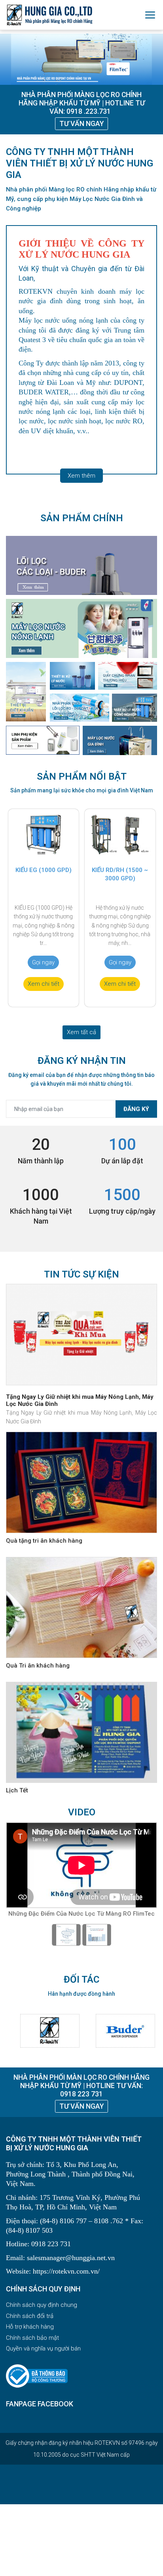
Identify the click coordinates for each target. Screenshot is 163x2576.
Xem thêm (81, 476)
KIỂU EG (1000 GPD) (44, 870)
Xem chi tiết (44, 984)
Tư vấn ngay (81, 124)
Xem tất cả (81, 1032)
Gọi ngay (43, 962)
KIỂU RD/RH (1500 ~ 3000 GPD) (120, 874)
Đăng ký (136, 1109)
